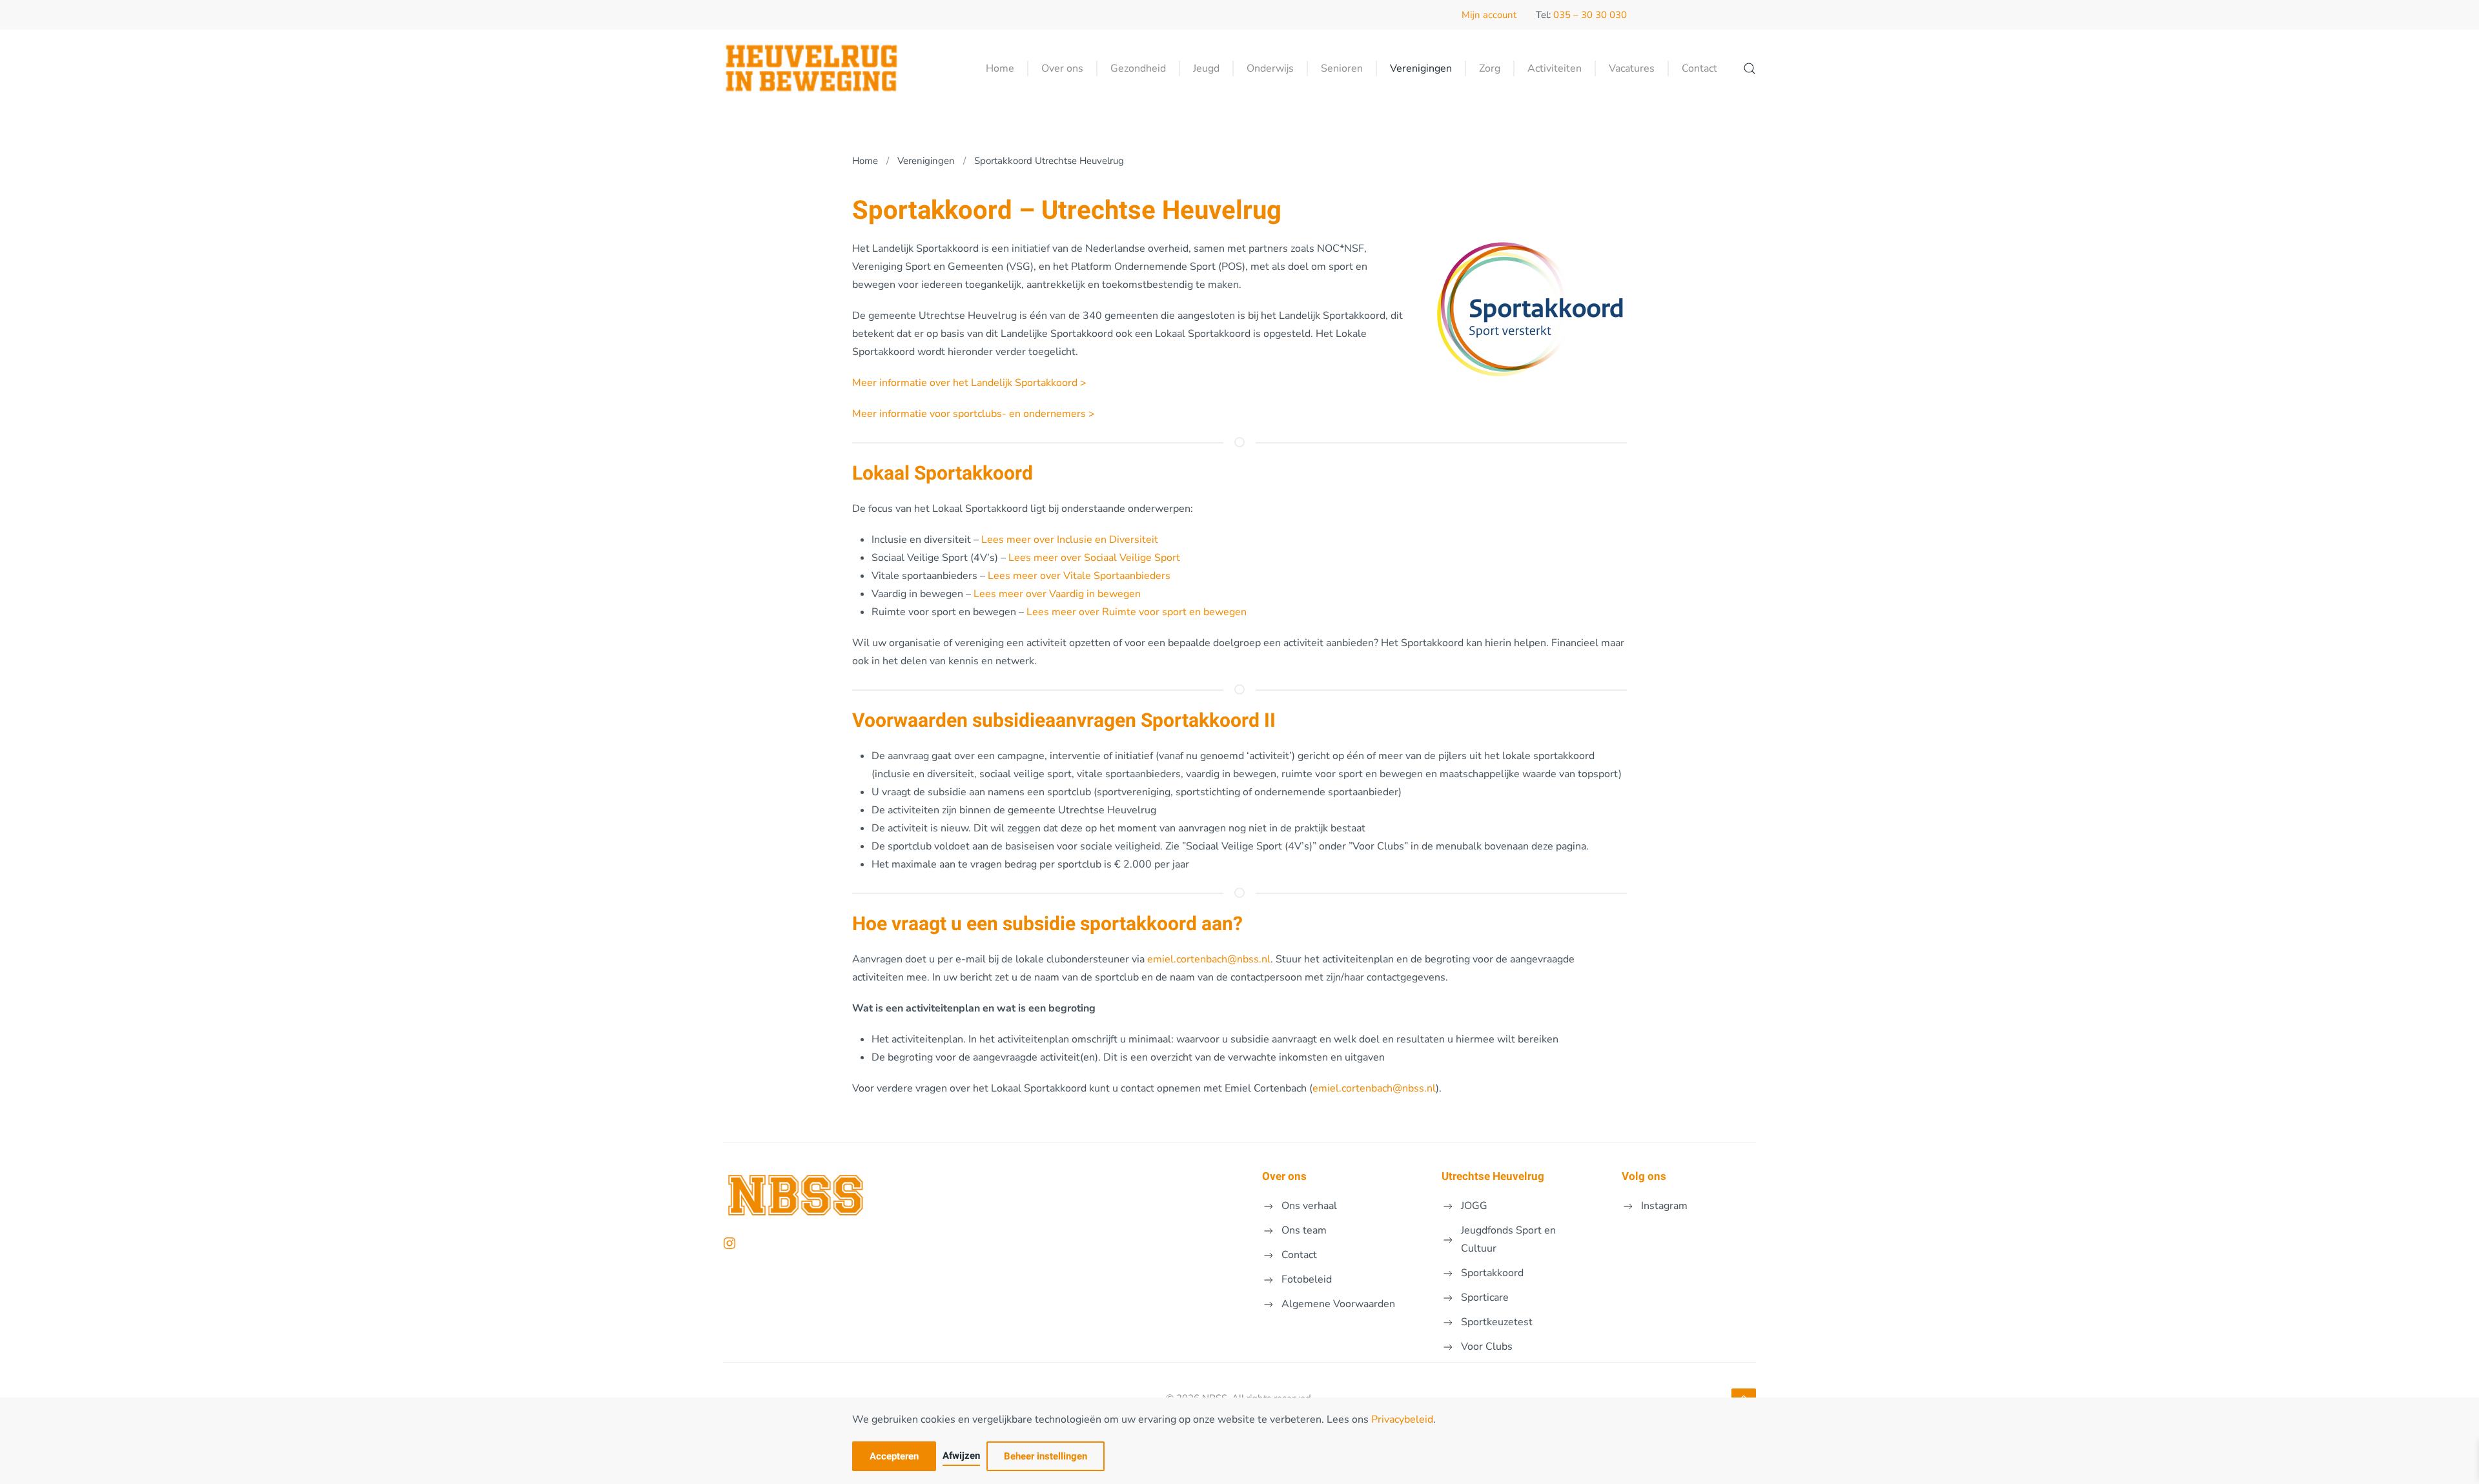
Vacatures (1632, 68)
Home (1000, 68)
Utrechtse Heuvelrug (1493, 1176)
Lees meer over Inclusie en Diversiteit (1070, 540)
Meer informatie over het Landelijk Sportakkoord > (969, 383)
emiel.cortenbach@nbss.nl (1209, 959)
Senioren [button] (1342, 68)
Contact (1699, 68)
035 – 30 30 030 (1590, 15)
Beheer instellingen (1046, 1456)
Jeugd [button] (1206, 68)
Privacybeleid (1402, 1419)
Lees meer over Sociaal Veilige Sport (1094, 558)
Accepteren (894, 1456)
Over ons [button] (1062, 68)
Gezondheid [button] (1138, 68)
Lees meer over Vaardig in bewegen (1057, 594)
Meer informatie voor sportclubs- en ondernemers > (974, 414)
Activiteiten (1555, 68)
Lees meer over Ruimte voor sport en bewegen (1137, 612)
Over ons (1284, 1176)
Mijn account (1489, 15)
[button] (1750, 68)
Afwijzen (961, 1456)
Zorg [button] (1490, 68)
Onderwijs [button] (1270, 68)
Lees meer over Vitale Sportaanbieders (1079, 576)
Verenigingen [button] (1421, 68)
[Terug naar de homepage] (811, 68)
